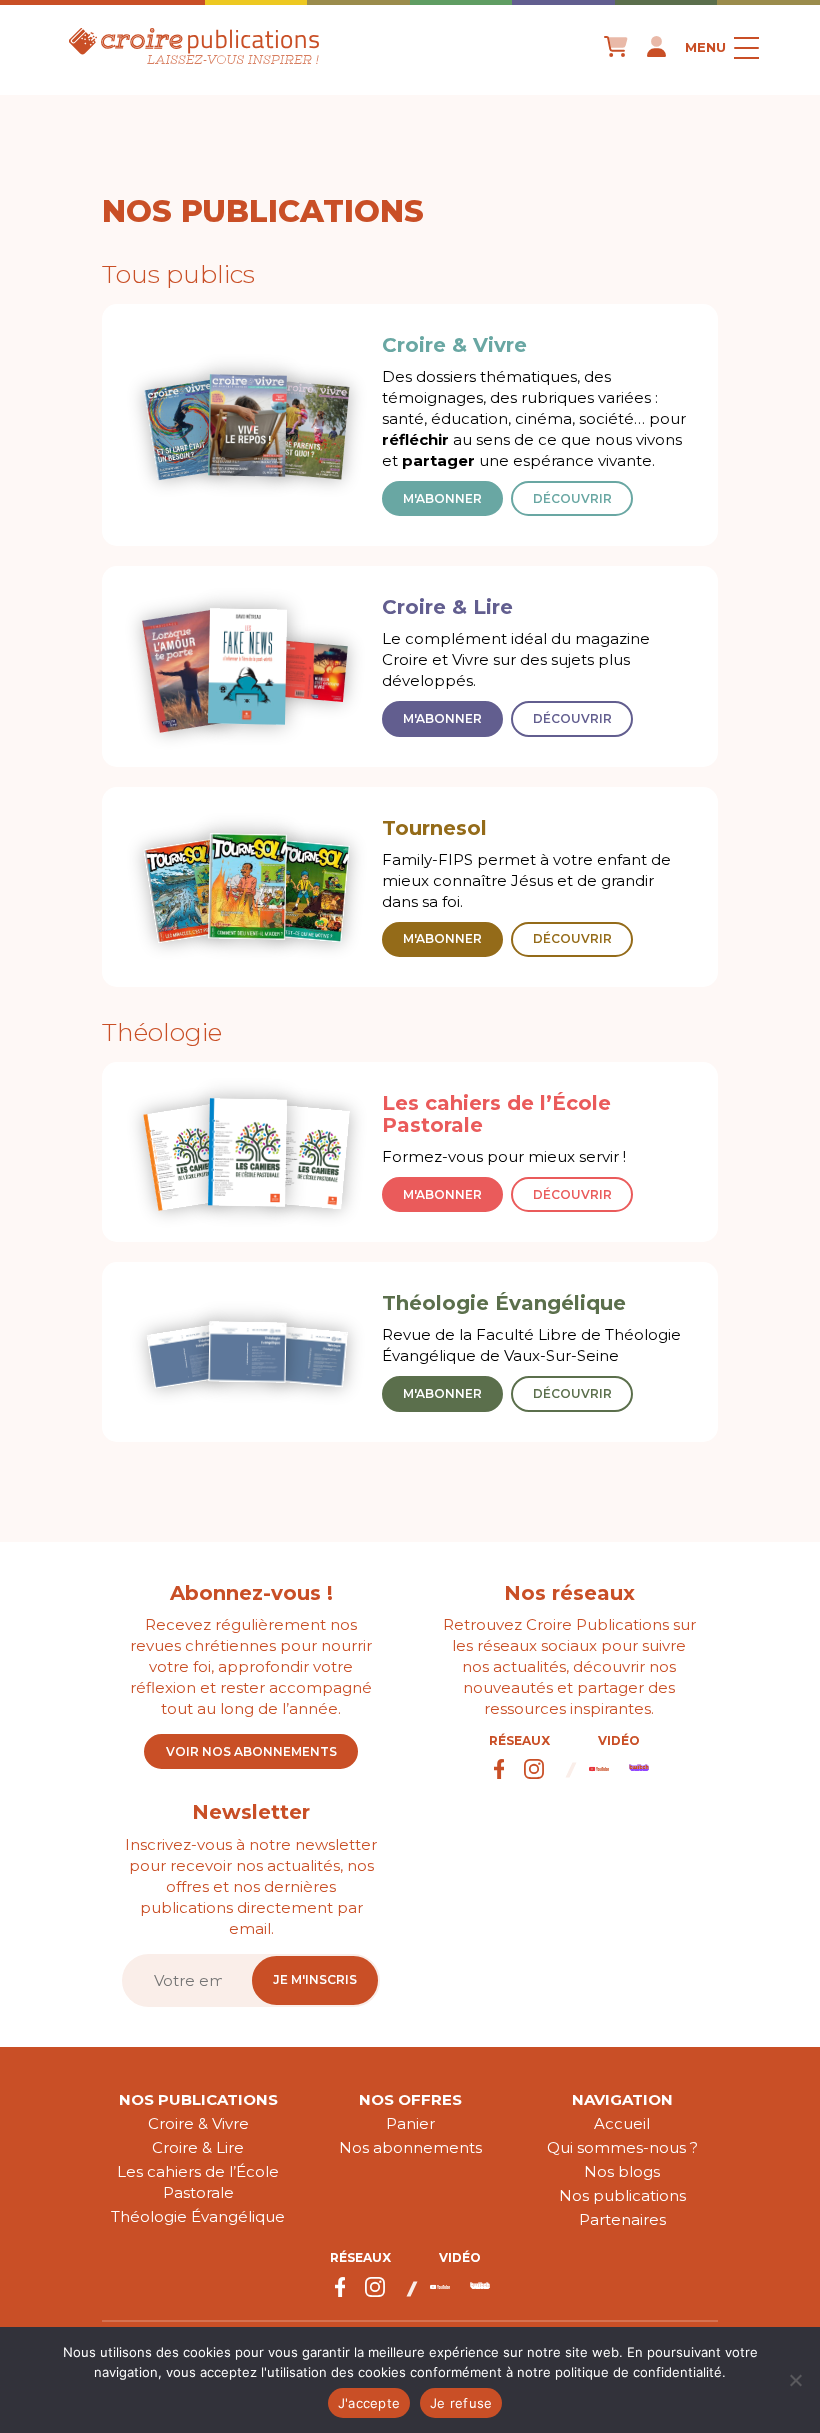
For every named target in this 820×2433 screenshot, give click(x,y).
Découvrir (572, 498)
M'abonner (442, 498)
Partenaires (622, 2219)
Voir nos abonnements (251, 1751)
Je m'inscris (315, 1979)
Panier (410, 2123)
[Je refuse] (795, 2380)
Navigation (622, 2099)
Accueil (622, 2123)
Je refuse (461, 2403)
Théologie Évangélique (198, 2216)
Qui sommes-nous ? (622, 2147)
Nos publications (198, 2099)
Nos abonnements (410, 2147)
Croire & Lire (198, 2147)
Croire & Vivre (198, 2123)
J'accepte (369, 2403)
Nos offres (410, 2099)
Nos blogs (622, 2171)
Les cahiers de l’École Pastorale (198, 2182)
